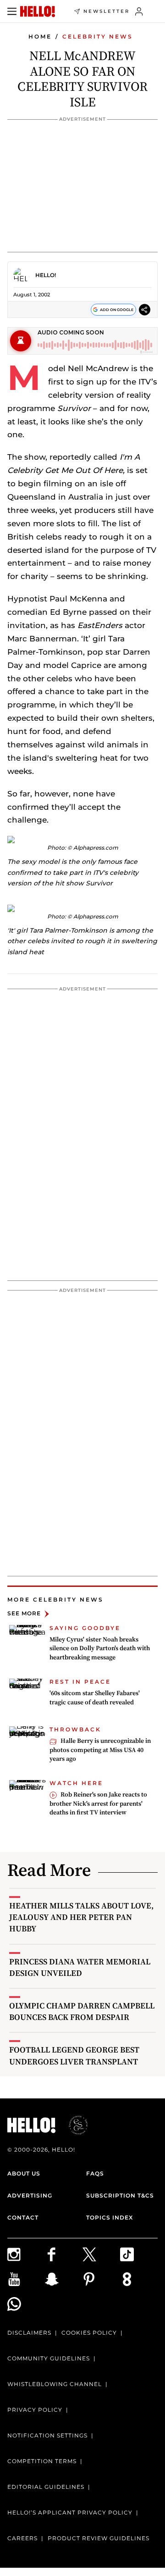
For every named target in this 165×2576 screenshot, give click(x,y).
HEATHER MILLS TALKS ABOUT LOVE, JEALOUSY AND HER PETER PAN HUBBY (81, 1917)
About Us (24, 2173)
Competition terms (42, 2461)
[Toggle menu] (12, 11)
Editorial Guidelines (46, 2487)
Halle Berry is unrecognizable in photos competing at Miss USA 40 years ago (100, 1750)
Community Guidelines (49, 2358)
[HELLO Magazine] (38, 11)
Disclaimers (29, 2333)
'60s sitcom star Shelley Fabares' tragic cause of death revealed (95, 1697)
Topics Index (110, 2217)
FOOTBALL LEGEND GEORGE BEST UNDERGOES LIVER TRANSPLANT (74, 2055)
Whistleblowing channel (55, 2384)
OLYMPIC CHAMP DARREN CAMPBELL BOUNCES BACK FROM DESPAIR (82, 2011)
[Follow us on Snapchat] (64, 2279)
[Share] (145, 309)
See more (24, 1614)
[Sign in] (139, 11)
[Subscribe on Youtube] (26, 2279)
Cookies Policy (89, 2333)
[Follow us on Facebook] (64, 2254)
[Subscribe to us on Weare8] (139, 2279)
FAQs (95, 2173)
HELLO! (46, 275)
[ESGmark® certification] (73, 2125)
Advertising (30, 2195)
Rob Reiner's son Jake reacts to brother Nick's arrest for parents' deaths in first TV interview (98, 1803)
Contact (23, 2217)
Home (40, 36)
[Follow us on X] (101, 2254)
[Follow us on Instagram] (26, 2254)
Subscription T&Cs (120, 2195)
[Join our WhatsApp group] (26, 2304)
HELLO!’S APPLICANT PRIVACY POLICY (70, 2512)
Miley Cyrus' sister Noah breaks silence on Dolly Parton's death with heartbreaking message (100, 1648)
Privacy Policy (35, 2410)
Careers (22, 2538)
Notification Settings (47, 2435)
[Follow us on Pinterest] (101, 2279)
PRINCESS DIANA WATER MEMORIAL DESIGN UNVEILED (80, 1967)
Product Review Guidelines (99, 2538)
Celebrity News (98, 36)
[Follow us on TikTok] (139, 2254)
